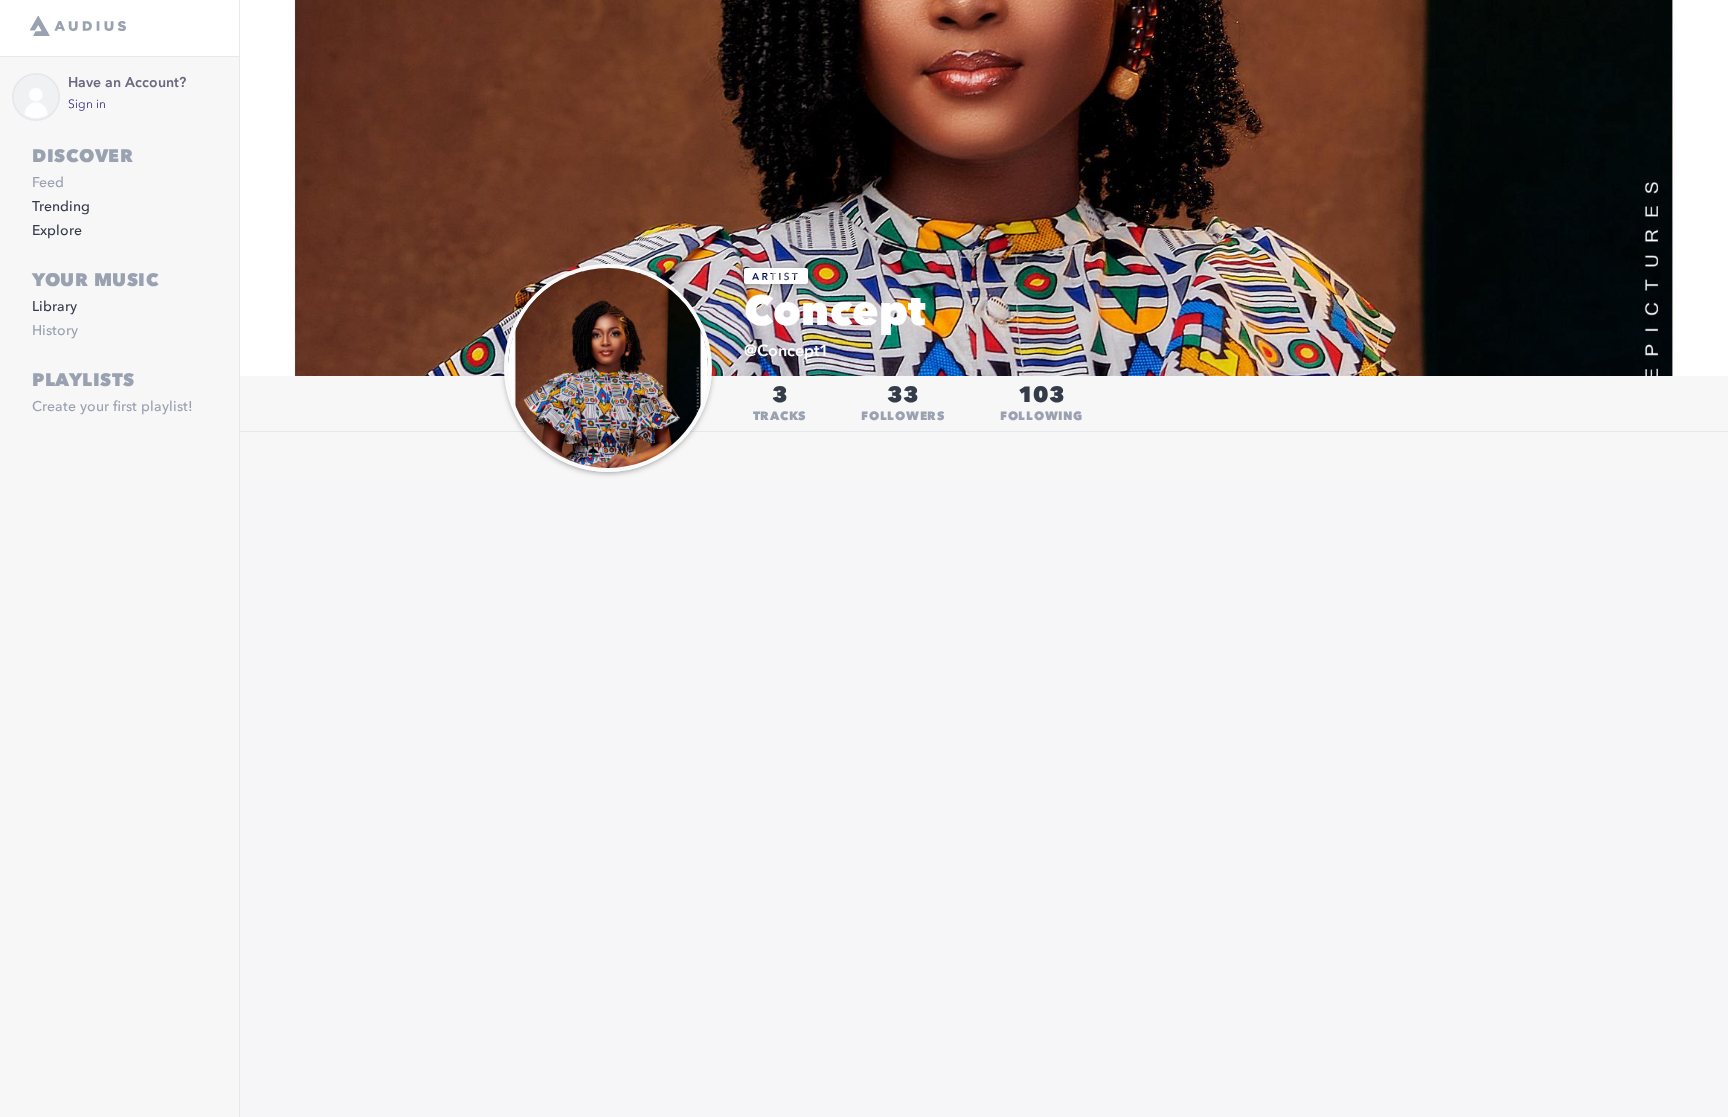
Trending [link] (61, 207)
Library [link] (54, 307)
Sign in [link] (87, 105)
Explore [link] (57, 231)
